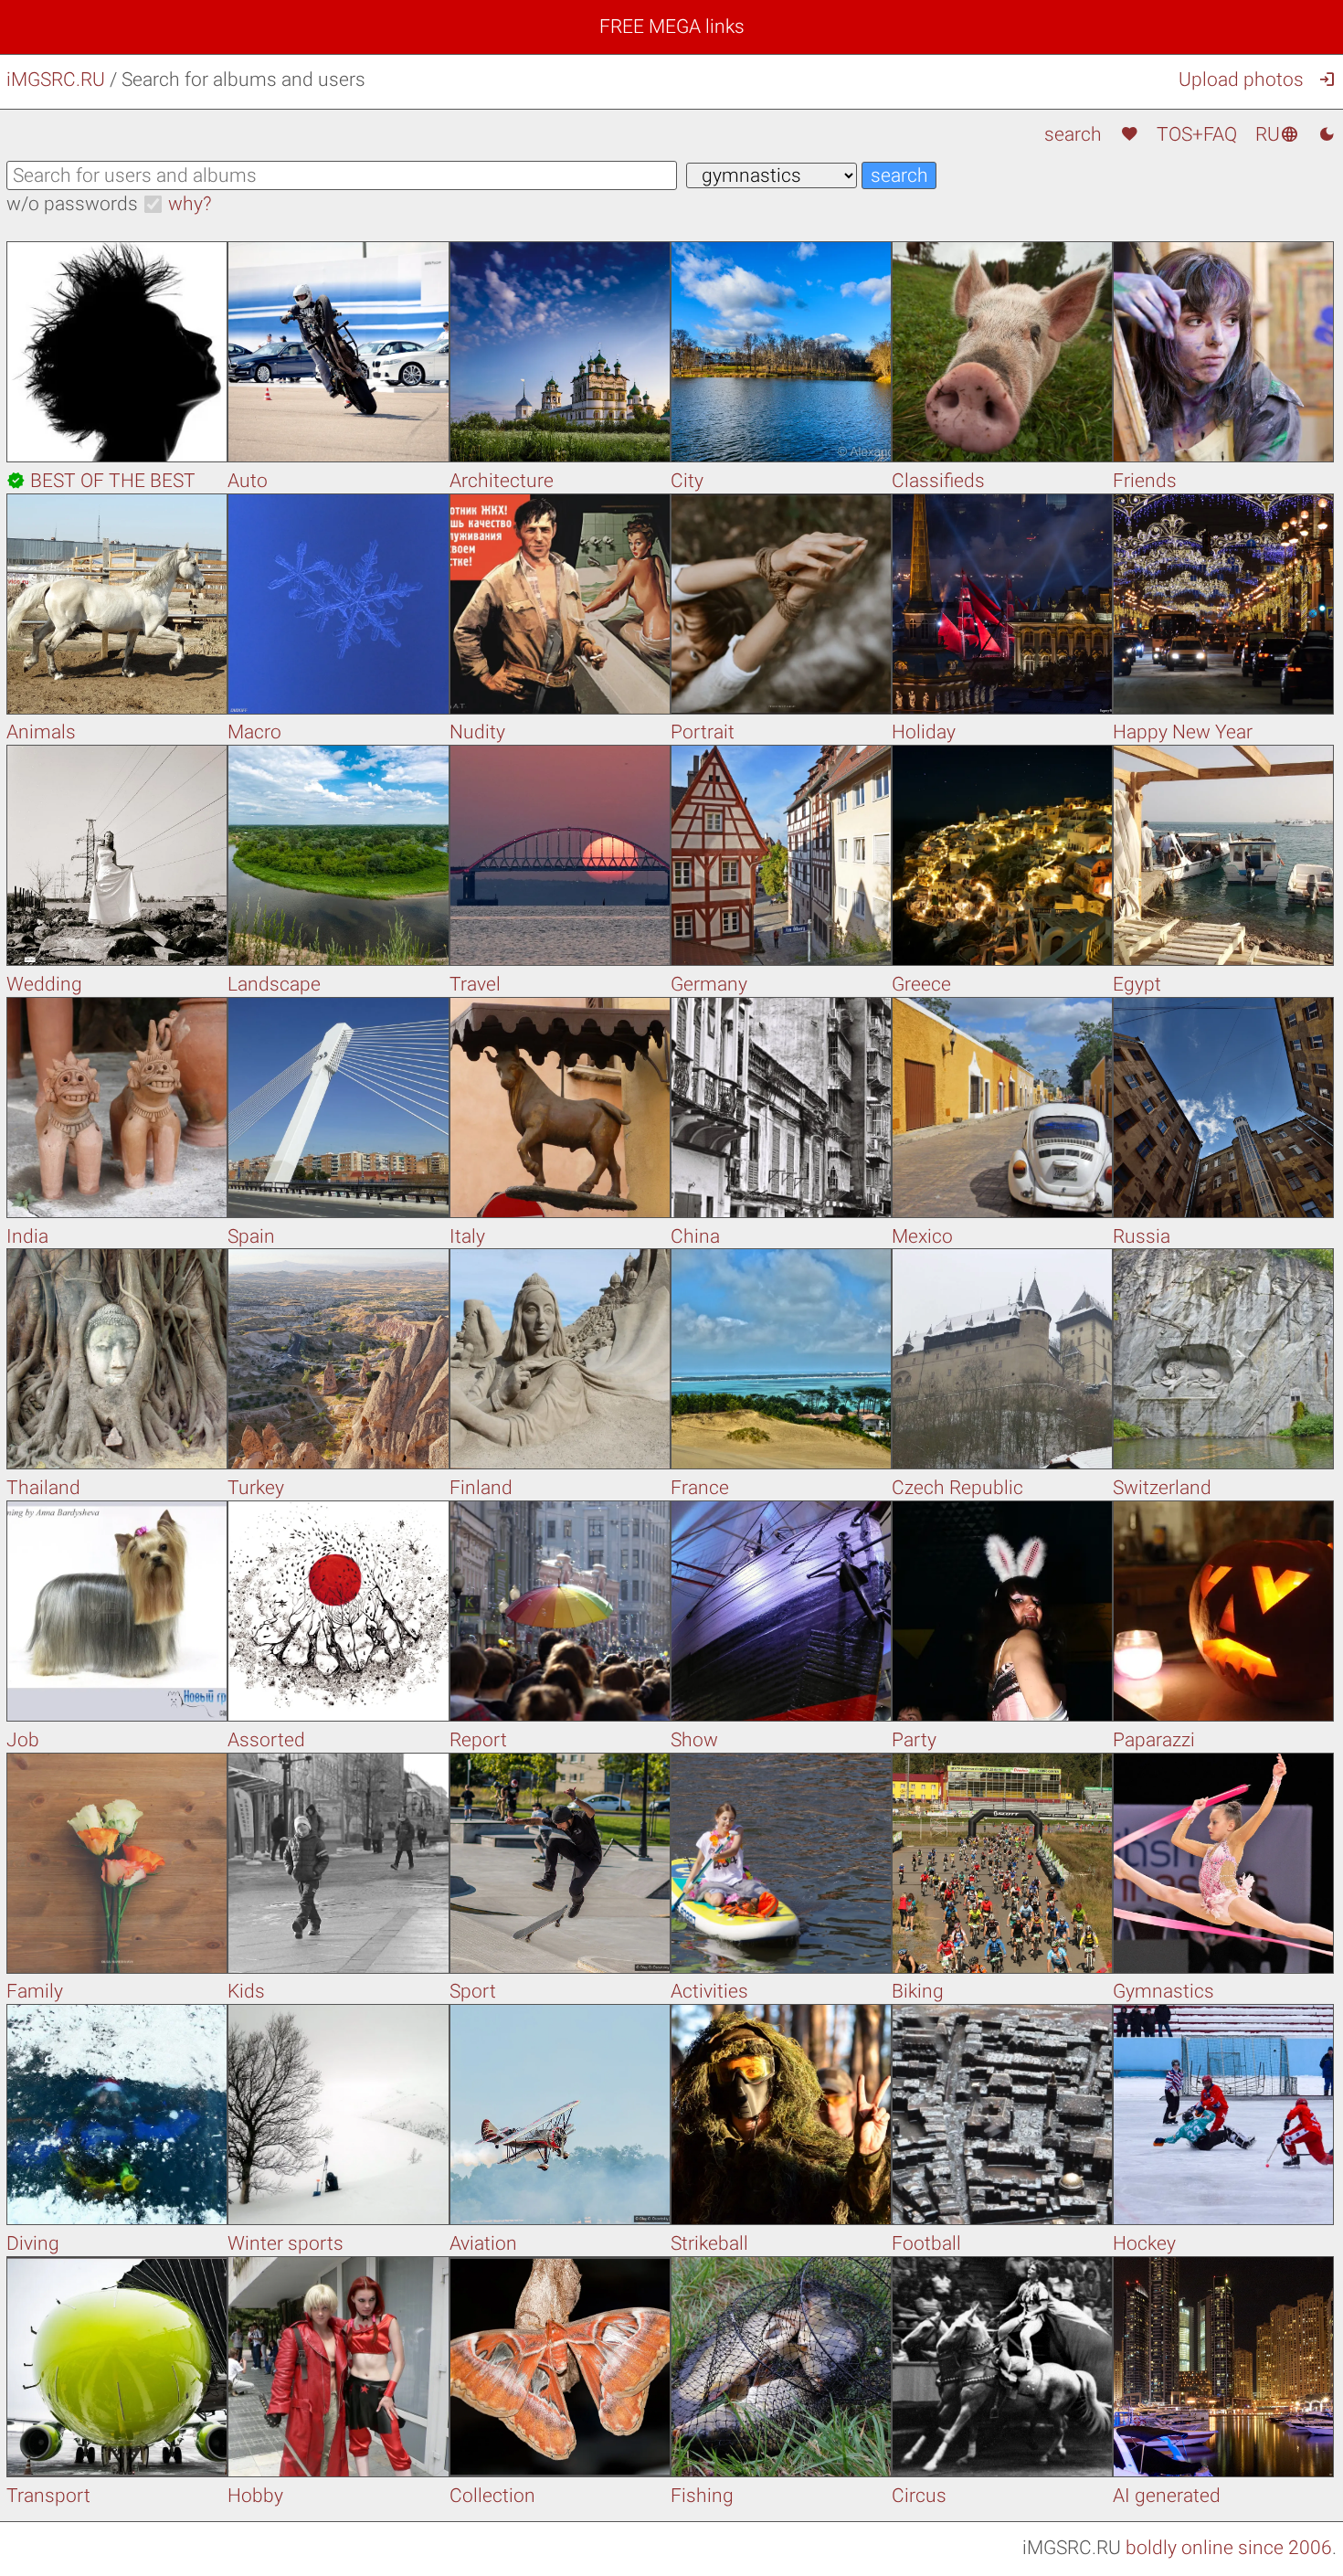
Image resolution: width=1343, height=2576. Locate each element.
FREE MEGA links (672, 27)
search (1073, 134)
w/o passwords (72, 204)
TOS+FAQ (1197, 134)
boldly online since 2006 (1229, 2548)
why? (190, 204)
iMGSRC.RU (56, 80)
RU (1277, 134)
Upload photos (1241, 80)
